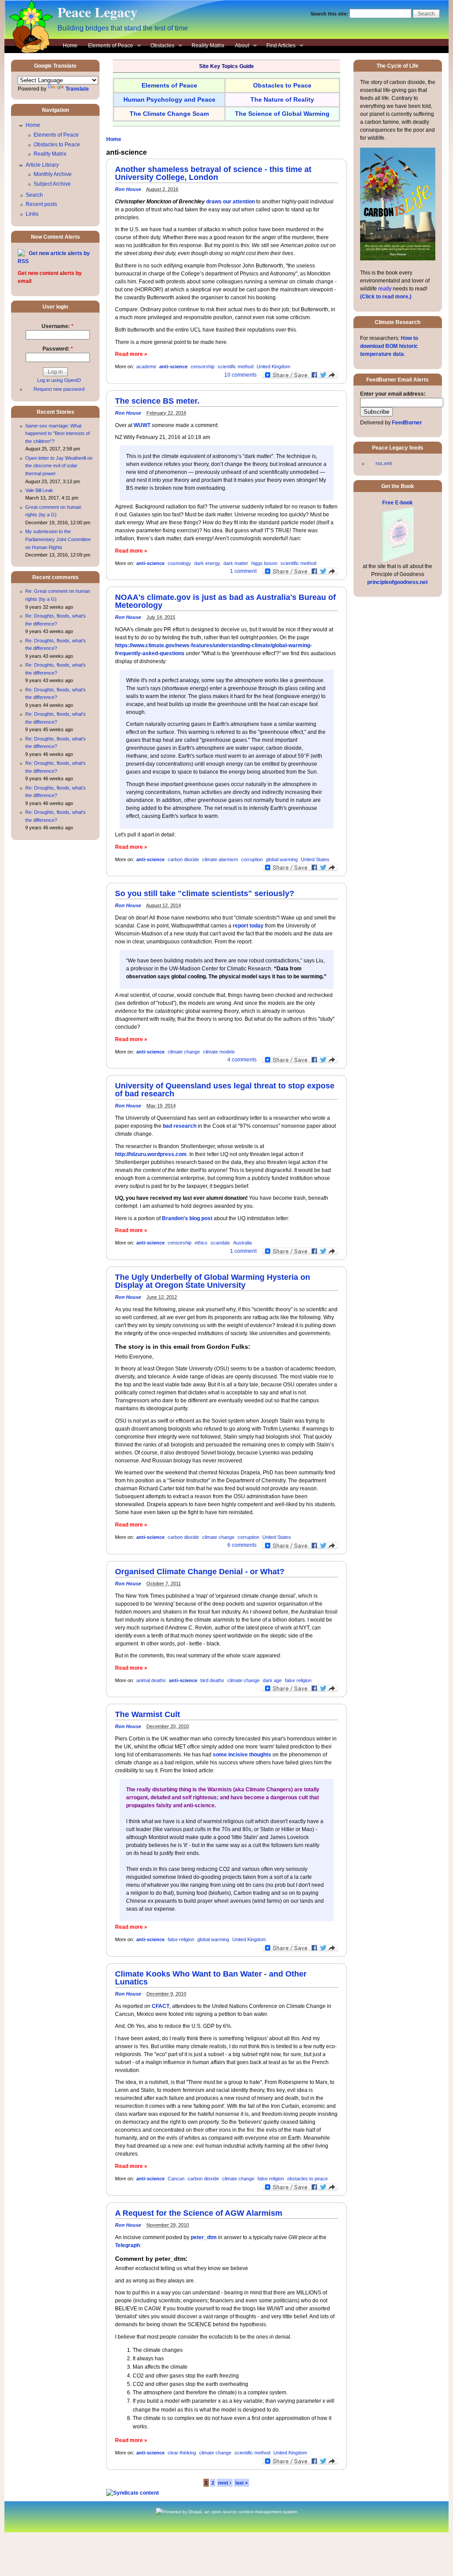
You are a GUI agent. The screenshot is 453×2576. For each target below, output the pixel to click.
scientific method (236, 366)
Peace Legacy (98, 12)
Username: (58, 326)
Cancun (176, 2179)
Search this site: (330, 14)
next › (225, 2483)
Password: (58, 349)
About (239, 46)
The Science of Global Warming (282, 114)
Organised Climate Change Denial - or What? (200, 1572)
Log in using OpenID (59, 380)
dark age (272, 1680)
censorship (203, 366)
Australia (242, 1243)
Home (70, 46)
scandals (220, 1243)
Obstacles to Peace (57, 145)
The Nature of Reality (282, 99)
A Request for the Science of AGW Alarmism (199, 2213)
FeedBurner (407, 423)
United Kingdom (273, 366)
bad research (180, 1126)
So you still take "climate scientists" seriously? (205, 893)
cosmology (179, 563)
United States (315, 859)
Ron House (128, 189)
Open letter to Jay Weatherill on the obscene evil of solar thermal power (59, 466)
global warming (282, 859)
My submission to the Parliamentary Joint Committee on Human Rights (58, 539)
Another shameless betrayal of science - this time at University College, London (213, 173)
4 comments (242, 1060)
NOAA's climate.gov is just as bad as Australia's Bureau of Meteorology (225, 601)
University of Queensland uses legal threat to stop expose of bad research (225, 1090)
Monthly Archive (53, 174)
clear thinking (182, 2453)
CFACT (161, 2006)
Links (32, 214)
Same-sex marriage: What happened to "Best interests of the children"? (58, 433)
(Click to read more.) (386, 297)
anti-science (173, 366)
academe (146, 366)
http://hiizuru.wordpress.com (151, 1154)
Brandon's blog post (187, 1218)
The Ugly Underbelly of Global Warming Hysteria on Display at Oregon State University (213, 1281)
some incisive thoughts (242, 1755)
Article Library (42, 165)
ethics (201, 1243)
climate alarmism (220, 859)
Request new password (59, 389)
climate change (184, 1052)
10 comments (240, 375)
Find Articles (278, 46)
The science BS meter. (157, 401)
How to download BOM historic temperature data (389, 346)
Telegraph (127, 2245)
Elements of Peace (108, 46)
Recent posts (41, 204)
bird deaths (212, 1680)
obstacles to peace (307, 2179)
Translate (77, 89)
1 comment (243, 571)
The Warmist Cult (148, 1714)
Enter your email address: (393, 394)
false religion (298, 1680)
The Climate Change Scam (169, 114)
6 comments (242, 1545)
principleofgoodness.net (397, 582)
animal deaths (151, 1680)
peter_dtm (204, 2237)
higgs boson (264, 563)
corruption (252, 859)
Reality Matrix (208, 46)
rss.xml (384, 463)
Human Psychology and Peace (169, 99)
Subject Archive (52, 184)
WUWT (142, 425)
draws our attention (230, 202)
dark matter (236, 563)
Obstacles (160, 46)
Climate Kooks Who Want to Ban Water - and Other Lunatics (211, 1978)
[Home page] (29, 51)
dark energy (207, 563)
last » (242, 2483)
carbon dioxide (183, 859)
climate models (219, 1052)
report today (248, 926)
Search (34, 195)
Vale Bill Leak (39, 490)
